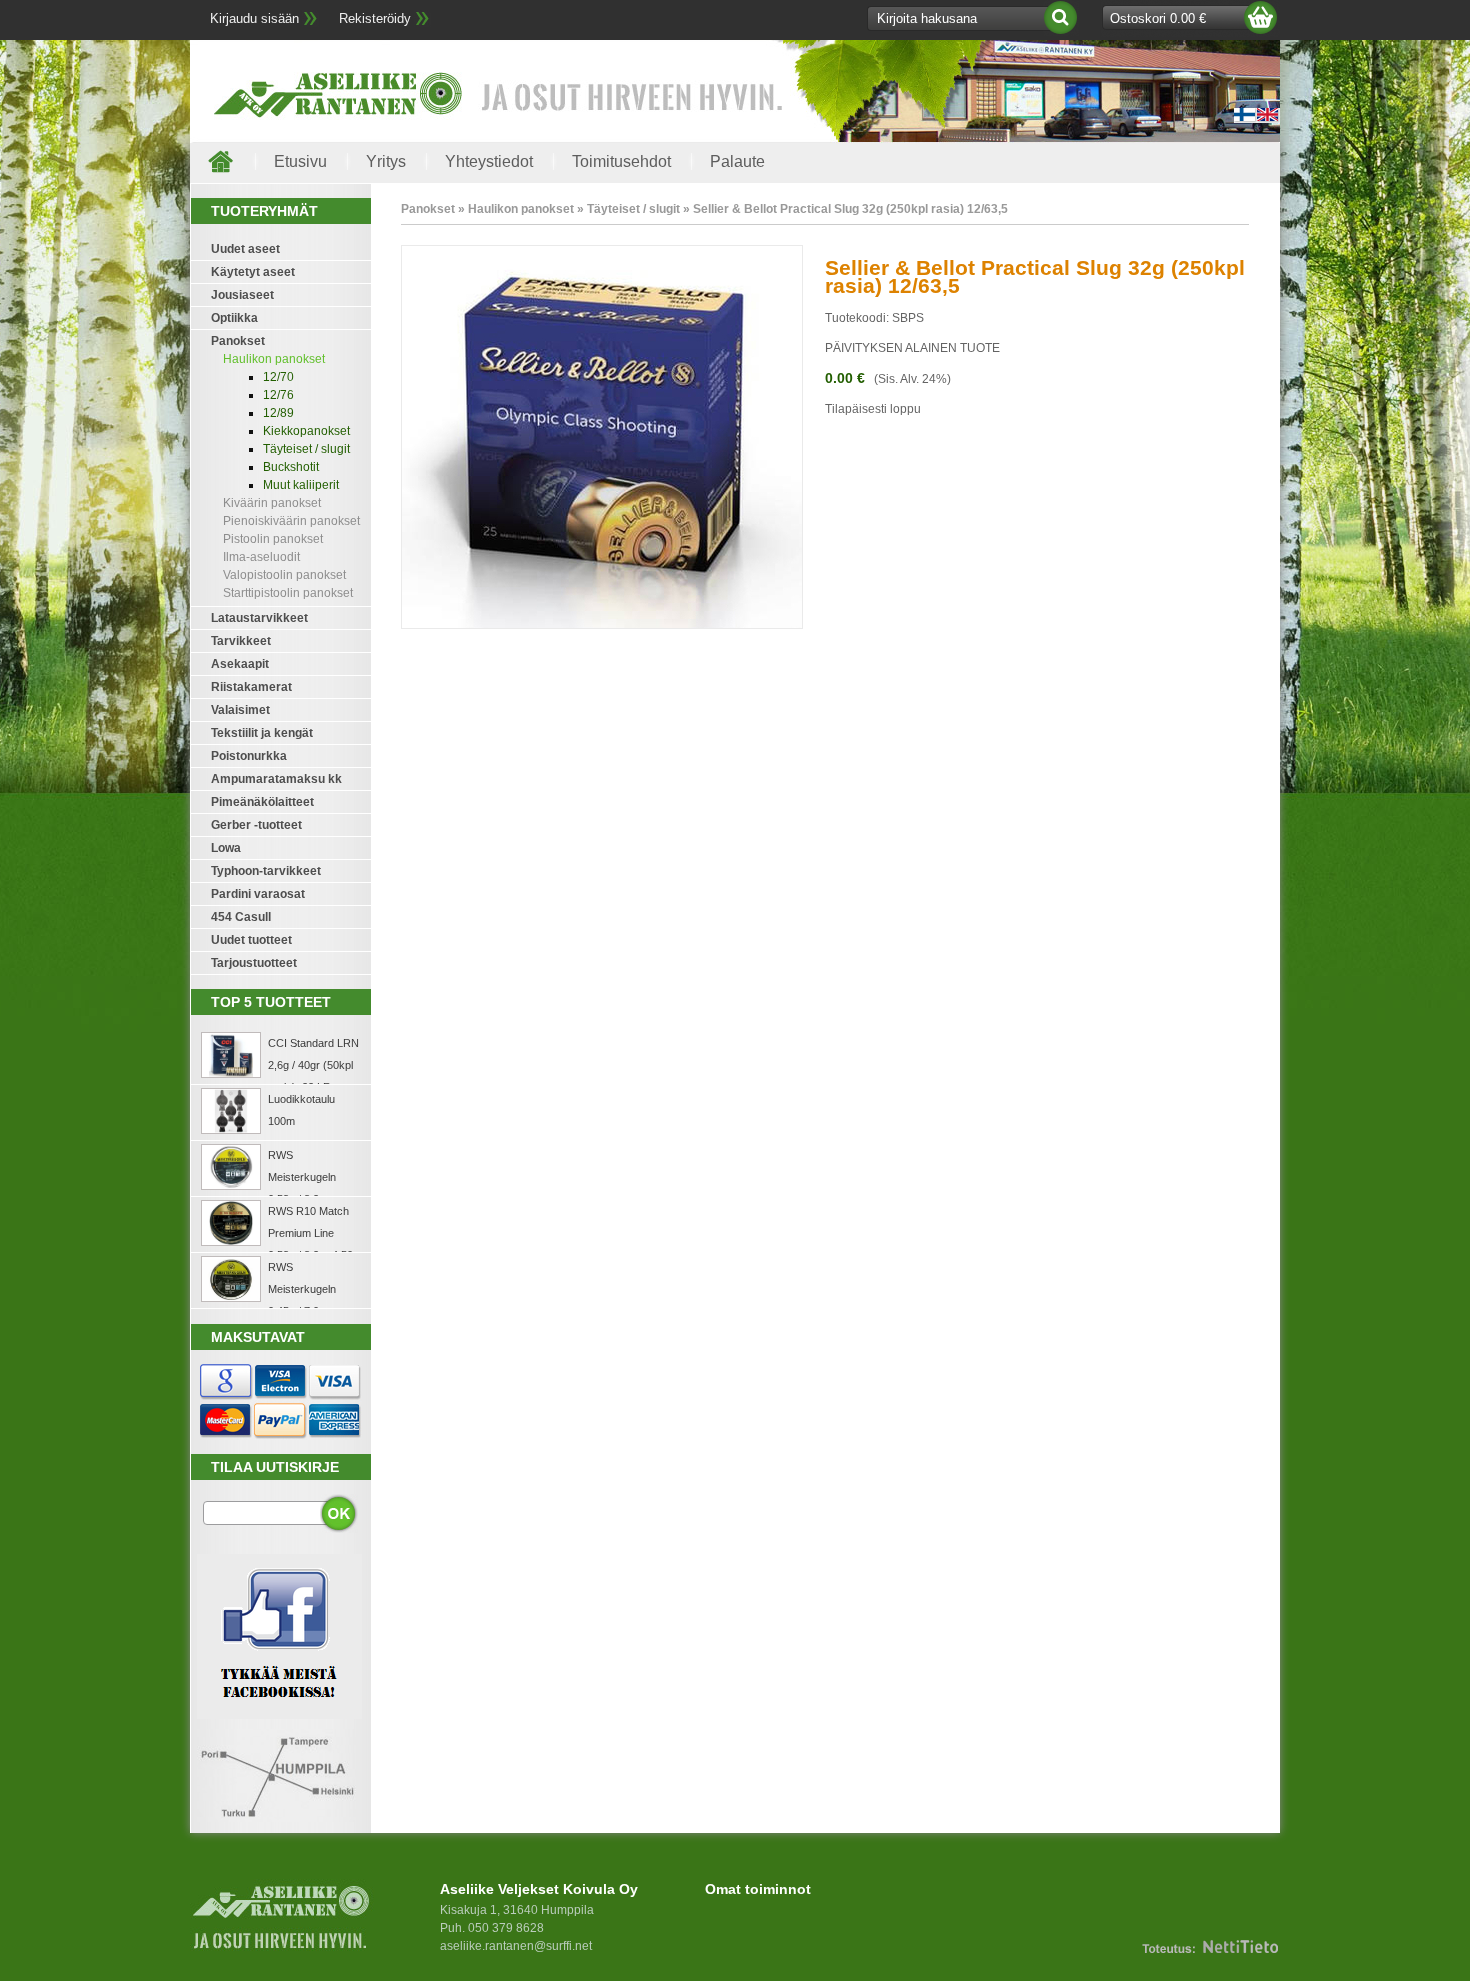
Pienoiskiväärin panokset (291, 521)
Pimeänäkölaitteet (262, 802)
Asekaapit (240, 664)
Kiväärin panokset (272, 503)
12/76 (278, 395)
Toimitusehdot (621, 161)
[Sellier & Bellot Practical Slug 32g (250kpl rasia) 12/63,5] (602, 625)
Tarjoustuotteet (254, 963)
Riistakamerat (251, 687)
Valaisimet (240, 710)
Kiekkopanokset (306, 431)
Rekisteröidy (375, 18)
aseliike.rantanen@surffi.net (516, 1946)
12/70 (278, 377)
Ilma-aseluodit (261, 557)
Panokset (238, 341)
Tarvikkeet (241, 641)
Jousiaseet (242, 295)
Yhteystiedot (489, 161)
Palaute (737, 161)
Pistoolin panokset (273, 539)
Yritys (386, 161)
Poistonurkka (249, 756)
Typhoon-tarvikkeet (266, 871)
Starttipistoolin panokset (288, 593)
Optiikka (234, 318)
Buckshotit (291, 467)
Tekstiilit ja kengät (262, 733)
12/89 (278, 413)
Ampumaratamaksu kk (276, 779)
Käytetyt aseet (253, 272)
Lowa (226, 848)
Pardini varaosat (258, 894)
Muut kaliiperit (301, 485)
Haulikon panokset (274, 359)
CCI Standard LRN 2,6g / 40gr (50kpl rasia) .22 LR (313, 1065)
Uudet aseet (245, 249)
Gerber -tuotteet (256, 825)
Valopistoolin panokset (284, 575)
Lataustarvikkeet (259, 618)
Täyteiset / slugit (306, 449)
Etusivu (300, 161)
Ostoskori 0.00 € (1158, 18)
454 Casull (241, 917)
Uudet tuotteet (251, 940)
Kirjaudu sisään (254, 18)
